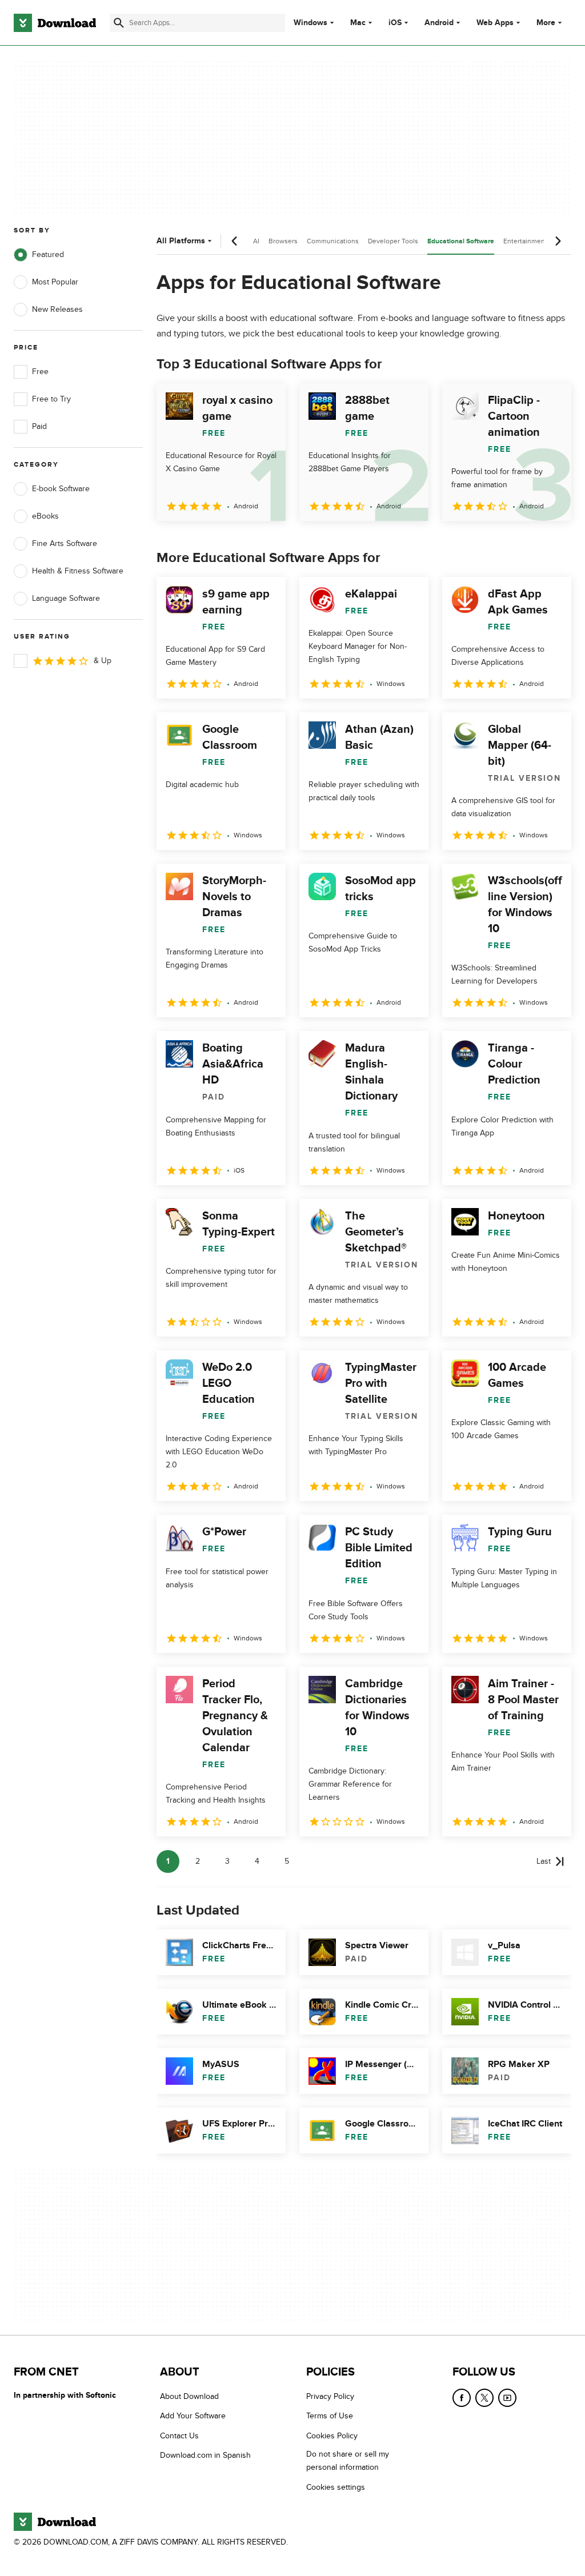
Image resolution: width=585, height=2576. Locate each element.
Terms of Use (330, 2416)
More (546, 23)
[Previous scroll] (235, 241)
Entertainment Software (540, 241)
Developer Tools (393, 241)
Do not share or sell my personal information (348, 2461)
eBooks (45, 516)
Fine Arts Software (65, 543)
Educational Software (461, 241)
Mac (358, 23)
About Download (189, 2396)
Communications (333, 241)
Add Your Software (193, 2416)
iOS (395, 23)
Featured (48, 254)
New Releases (57, 309)
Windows (310, 23)
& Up (103, 661)
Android (439, 23)
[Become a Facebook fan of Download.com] (462, 2398)
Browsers (283, 241)
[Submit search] (119, 23)
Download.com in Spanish (205, 2455)
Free (40, 372)
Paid (39, 426)
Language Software (66, 598)
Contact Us (179, 2435)
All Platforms (181, 241)
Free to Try (51, 399)
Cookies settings (336, 2487)
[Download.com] (55, 23)
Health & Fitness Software (78, 571)
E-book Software (61, 489)
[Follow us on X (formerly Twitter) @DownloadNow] (484, 2398)
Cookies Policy (332, 2435)
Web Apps (495, 23)
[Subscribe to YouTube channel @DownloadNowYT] (507, 2398)
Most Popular (55, 282)
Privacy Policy (330, 2396)
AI (256, 241)
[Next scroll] (558, 241)
